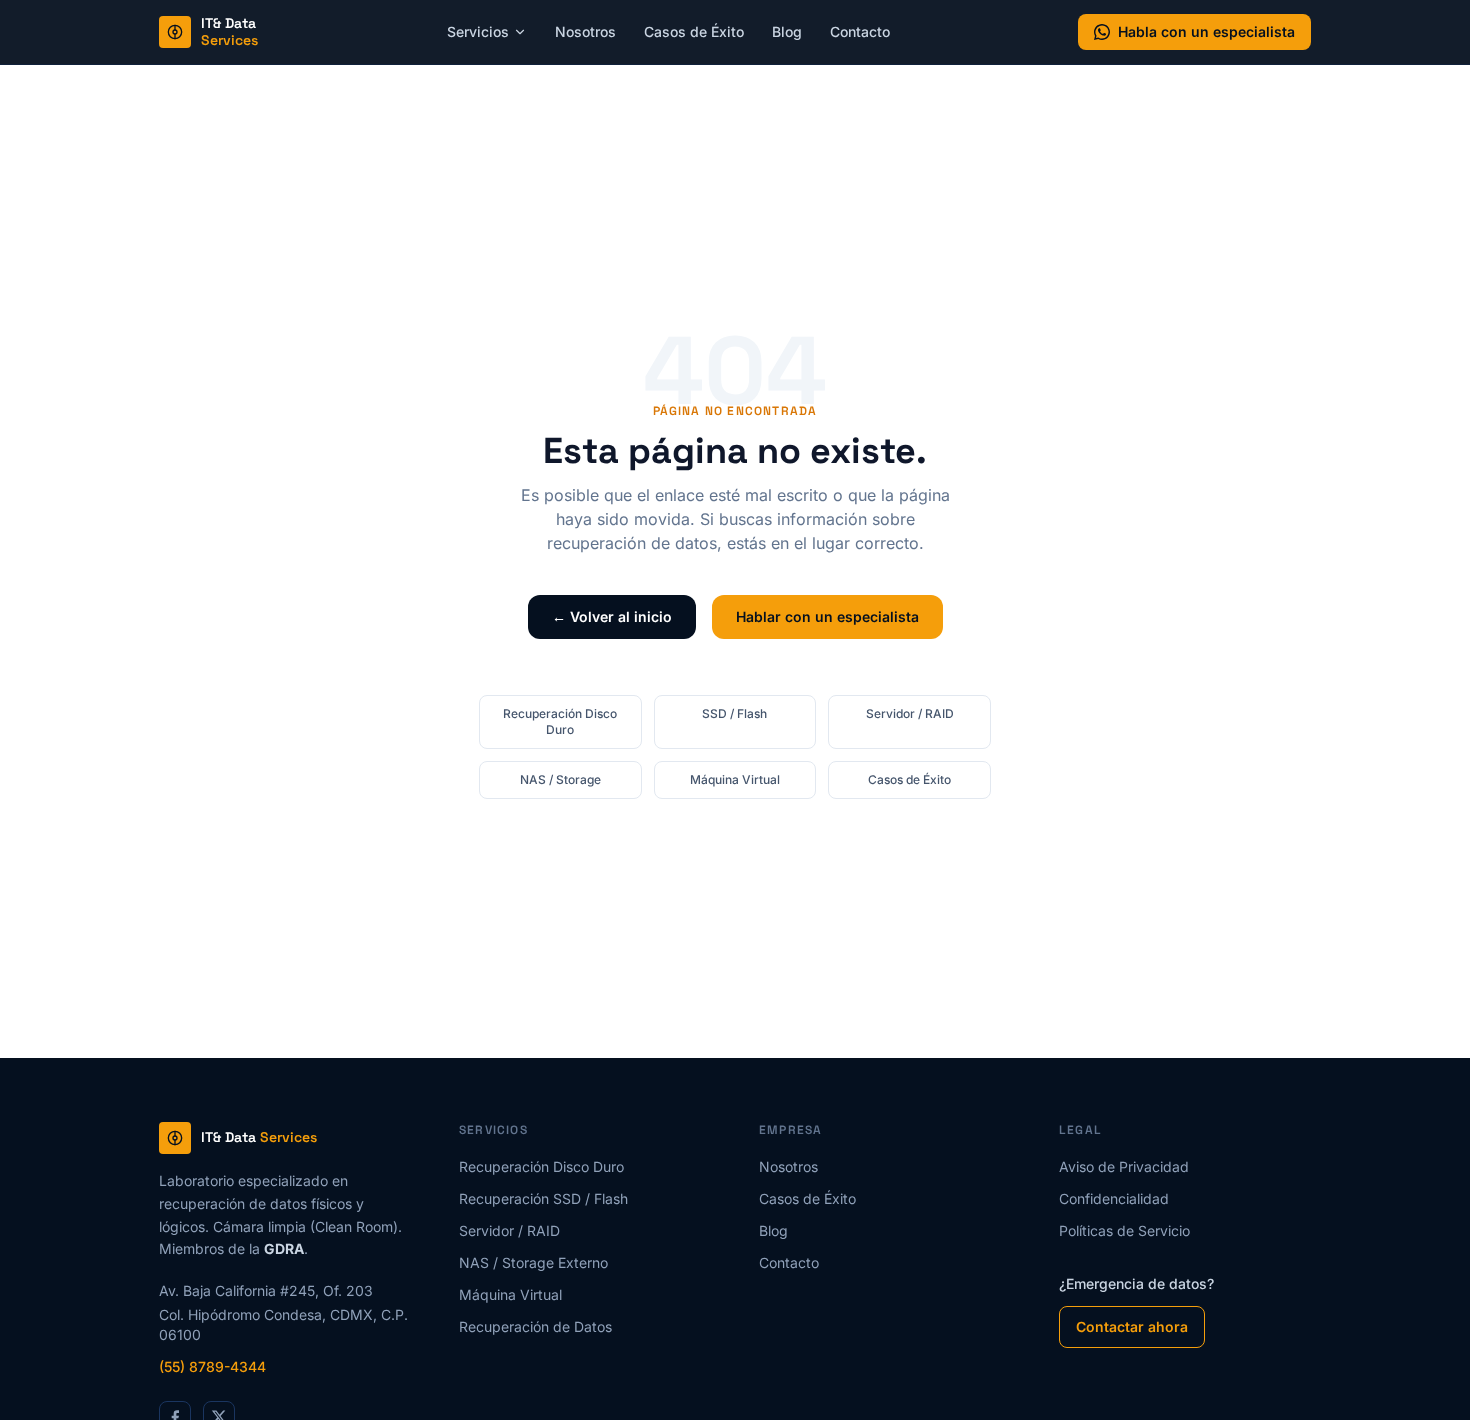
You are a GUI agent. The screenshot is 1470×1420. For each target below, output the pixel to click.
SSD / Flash (734, 713)
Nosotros (585, 31)
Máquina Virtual (735, 779)
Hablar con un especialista (827, 616)
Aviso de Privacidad (1124, 1166)
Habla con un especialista (1206, 31)
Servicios (478, 31)
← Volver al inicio (612, 616)
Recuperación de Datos (535, 1326)
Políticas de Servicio (1124, 1230)
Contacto (860, 31)
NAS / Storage (560, 779)
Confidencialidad (1114, 1198)
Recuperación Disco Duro (560, 721)
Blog (787, 31)
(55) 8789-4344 (212, 1366)
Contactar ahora (1132, 1326)
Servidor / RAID (910, 713)
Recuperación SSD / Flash (543, 1198)
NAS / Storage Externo (533, 1262)
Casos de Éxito (694, 31)
